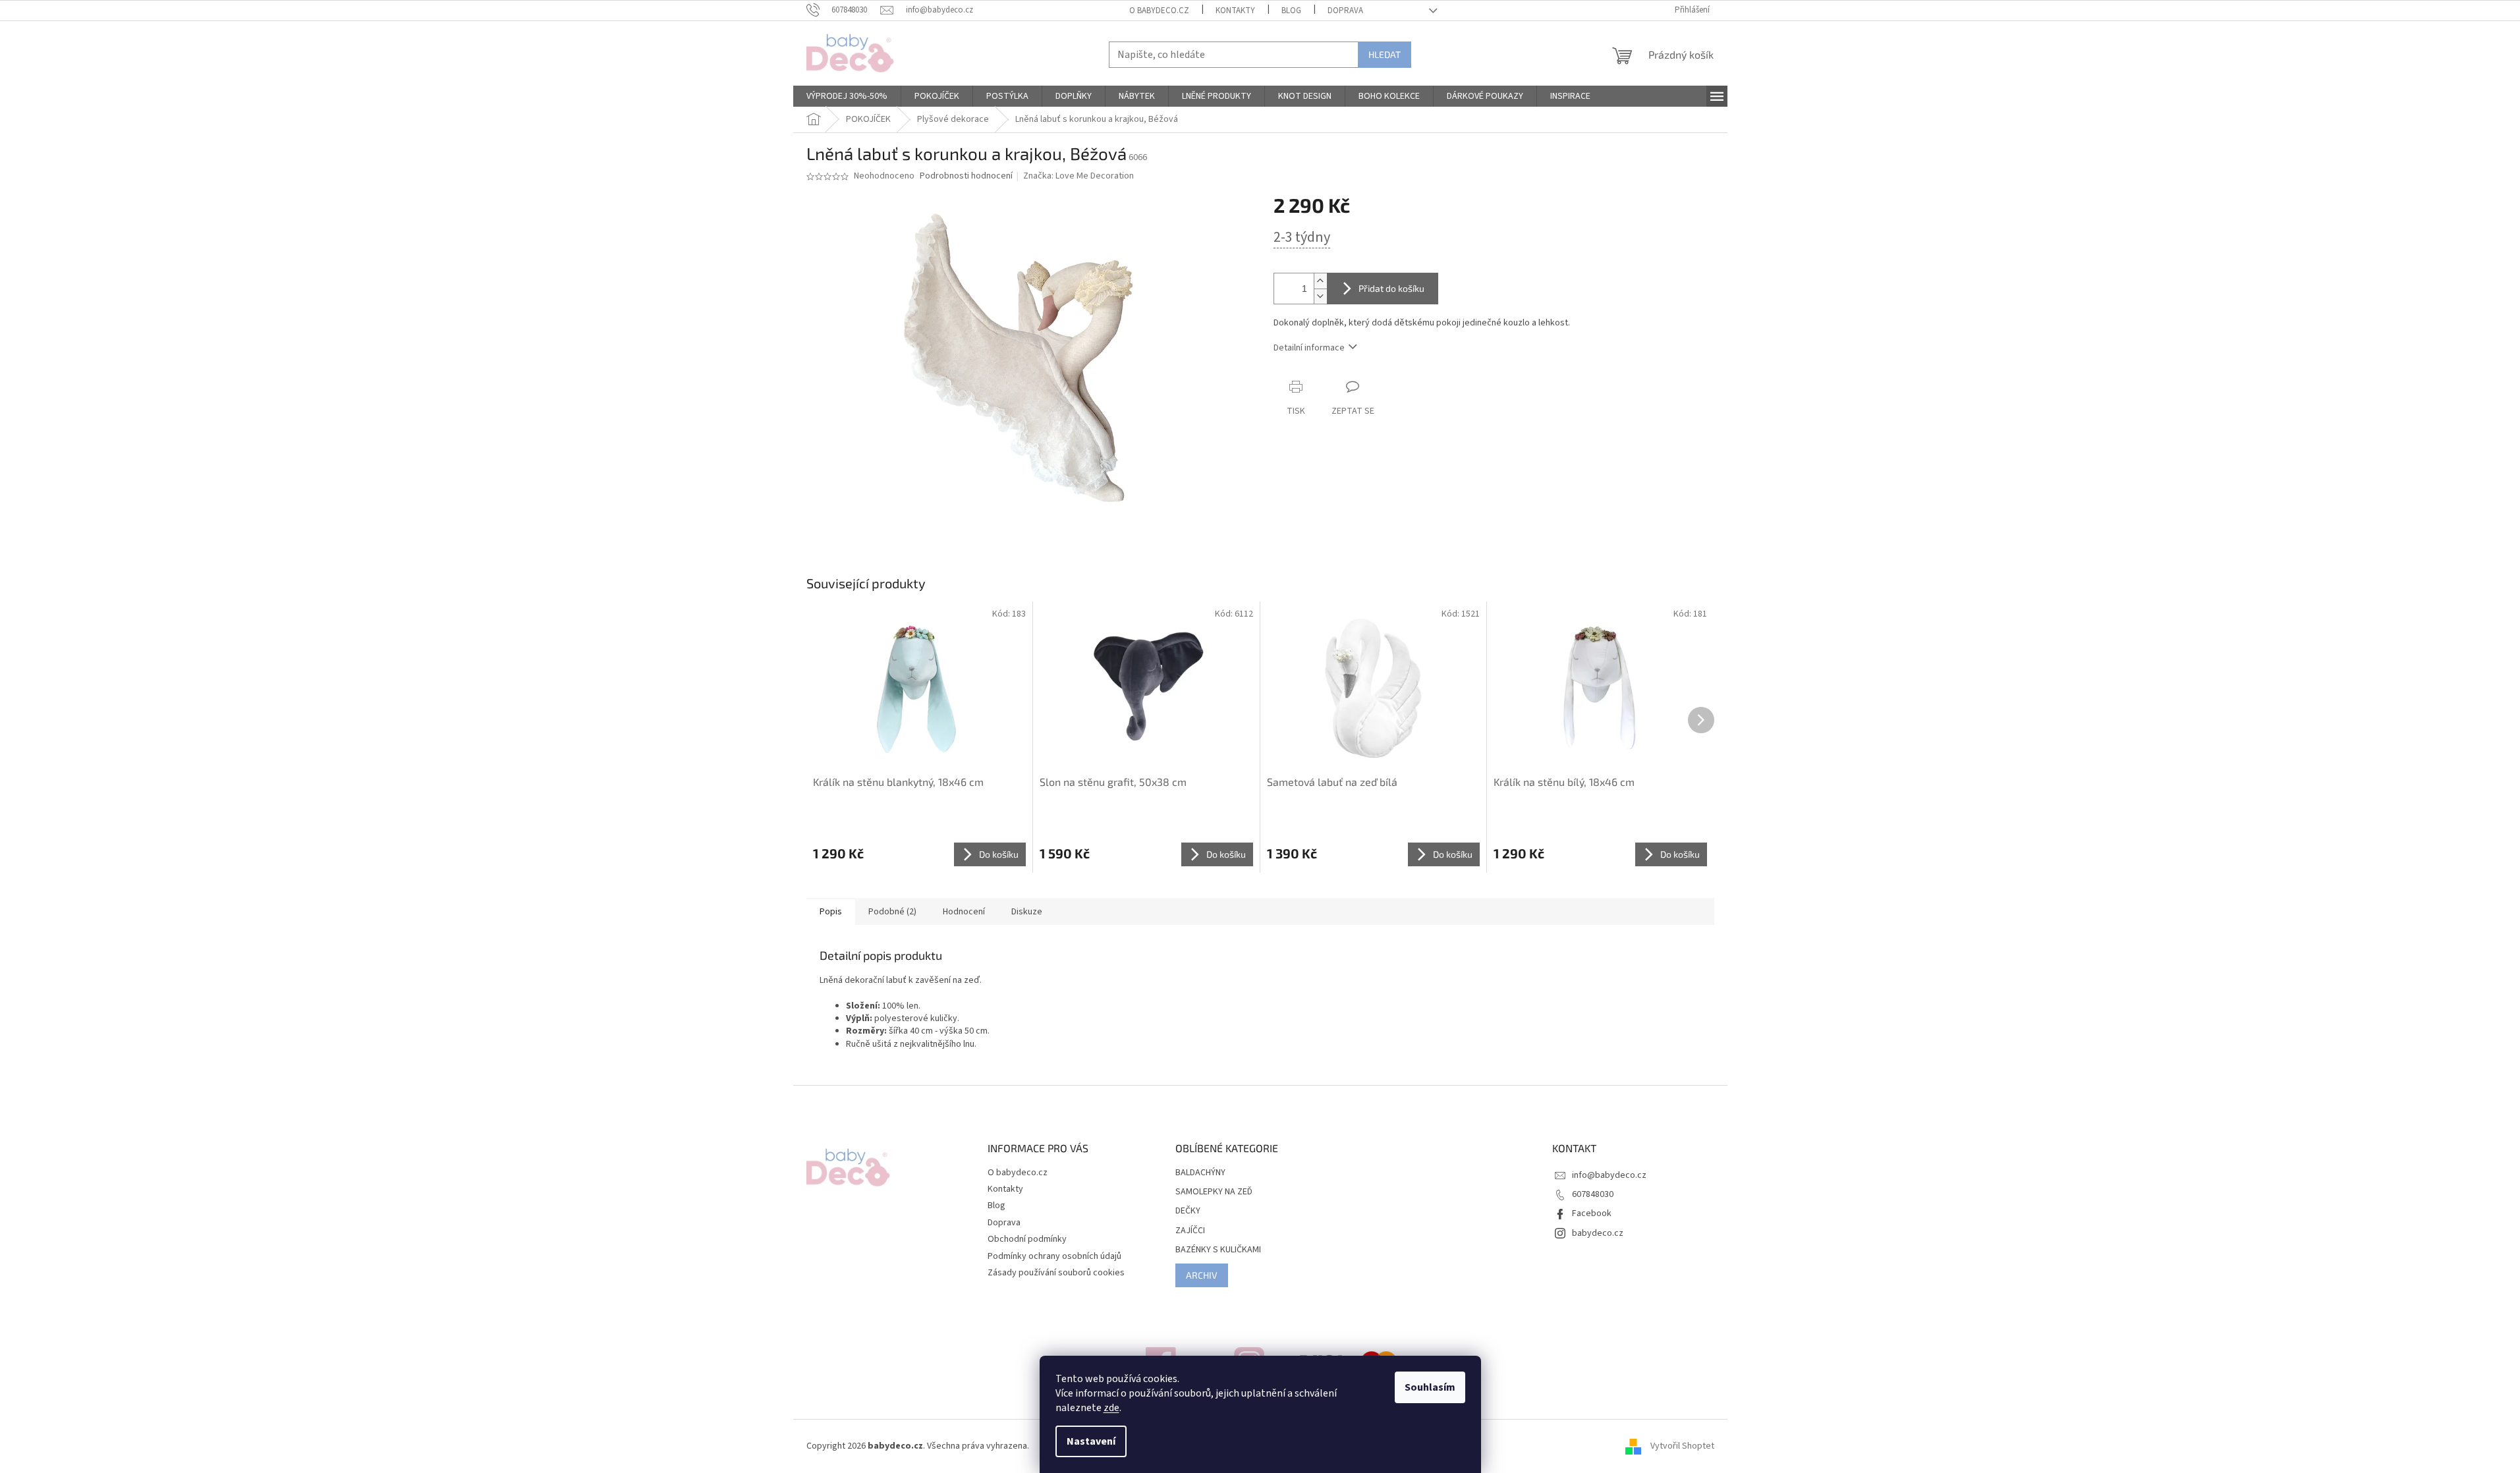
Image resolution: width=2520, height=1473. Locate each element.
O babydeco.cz (1159, 11)
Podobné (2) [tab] (892, 912)
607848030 (1593, 1194)
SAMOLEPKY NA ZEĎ (1214, 1192)
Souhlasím (1430, 1387)
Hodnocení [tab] (964, 912)
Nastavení (1091, 1441)
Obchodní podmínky (1027, 1239)
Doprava (1345, 11)
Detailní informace (1309, 348)
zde (1111, 1408)
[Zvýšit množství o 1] (1320, 281)
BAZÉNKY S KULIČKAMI (1218, 1250)
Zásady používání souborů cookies (1056, 1273)
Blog (1291, 11)
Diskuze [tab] (1027, 912)
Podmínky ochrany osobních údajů (1054, 1256)
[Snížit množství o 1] (1320, 296)
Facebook (1592, 1213)
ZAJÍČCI (1190, 1231)
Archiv (1202, 1275)
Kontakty (1235, 11)
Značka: (1078, 176)
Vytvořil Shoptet (1682, 1446)
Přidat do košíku (1391, 288)
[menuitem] (847, 96)
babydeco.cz (1598, 1233)
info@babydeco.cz (1609, 1175)
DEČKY (1188, 1211)
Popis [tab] (831, 912)
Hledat (1385, 54)
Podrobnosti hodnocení (966, 176)
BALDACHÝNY (1200, 1173)
